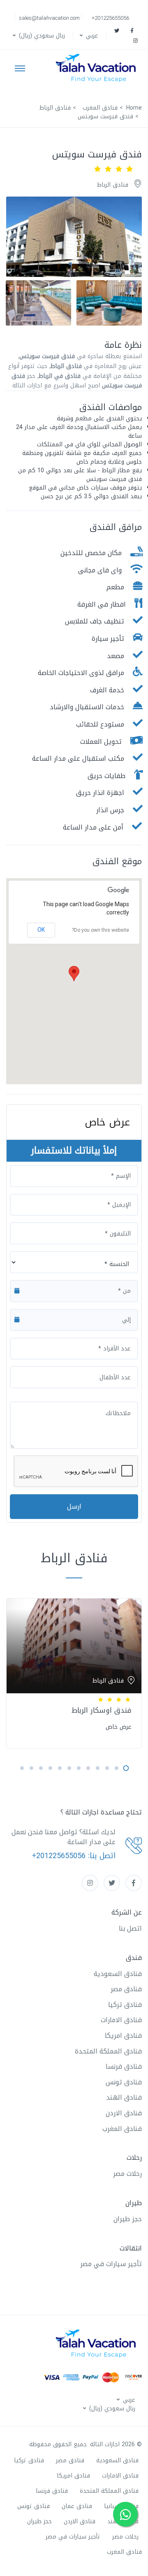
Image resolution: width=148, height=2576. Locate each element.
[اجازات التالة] (98, 68)
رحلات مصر (127, 2174)
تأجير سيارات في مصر (111, 2264)
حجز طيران (128, 2219)
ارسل (74, 1506)
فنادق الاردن (124, 2113)
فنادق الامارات (121, 2020)
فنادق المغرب (122, 2129)
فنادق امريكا (123, 2036)
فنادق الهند (124, 2097)
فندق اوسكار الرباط (102, 1710)
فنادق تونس (124, 2082)
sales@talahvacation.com (49, 18)
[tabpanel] (74, 1672)
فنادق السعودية (118, 1974)
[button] (88, 36)
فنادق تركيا (125, 2005)
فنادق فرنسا (124, 2066)
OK (41, 930)
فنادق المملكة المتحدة (108, 2051)
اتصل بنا (130, 1928)
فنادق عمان (77, 2506)
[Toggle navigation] (20, 68)
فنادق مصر (126, 1989)
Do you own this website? (101, 930)
